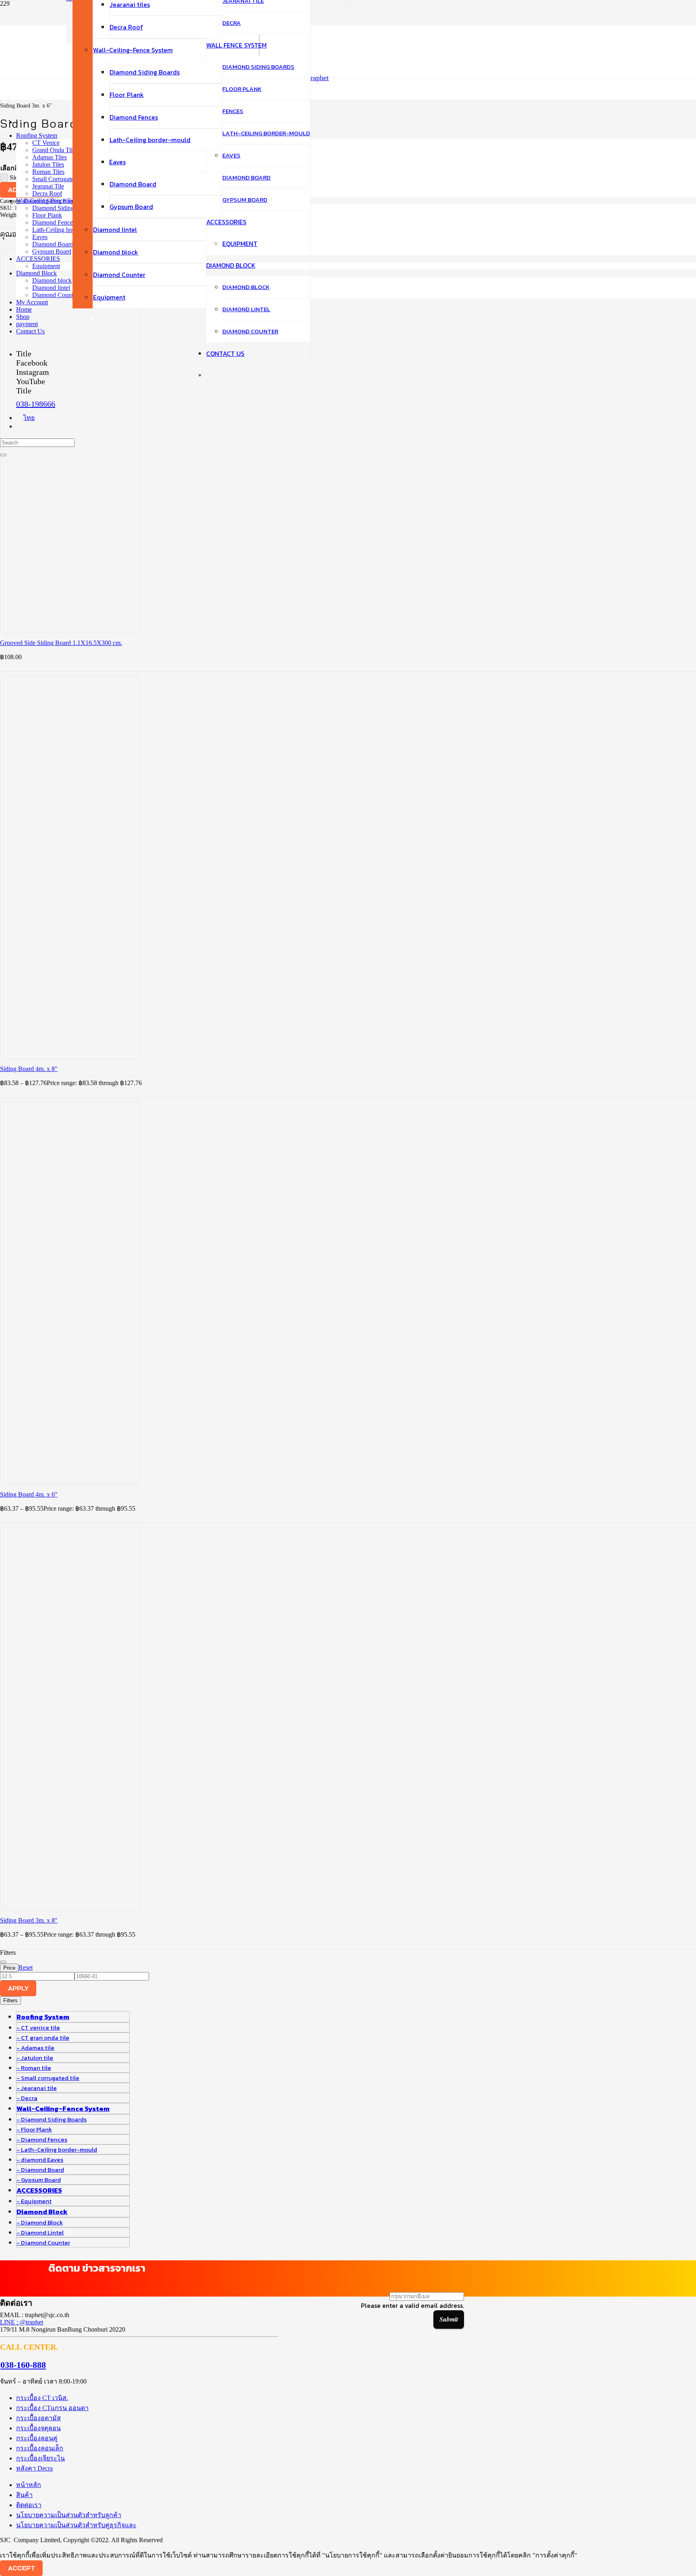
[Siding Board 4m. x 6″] (121, 1341)
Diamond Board (42, 2170)
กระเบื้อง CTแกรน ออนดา (52, 2408)
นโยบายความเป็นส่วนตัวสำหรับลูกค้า (69, 2515)
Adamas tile (38, 2048)
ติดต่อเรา (29, 2505)
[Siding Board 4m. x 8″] (121, 915)
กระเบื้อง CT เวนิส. (42, 2398)
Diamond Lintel (42, 2232)
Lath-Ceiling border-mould (59, 2149)
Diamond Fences (44, 2139)
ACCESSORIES (39, 2190)
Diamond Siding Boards (54, 2119)
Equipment (36, 2201)
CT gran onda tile (45, 2037)
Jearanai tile (39, 2088)
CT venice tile (40, 2027)
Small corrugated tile (50, 2078)
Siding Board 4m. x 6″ (29, 1494)
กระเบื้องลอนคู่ (37, 2438)
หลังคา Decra (34, 2468)
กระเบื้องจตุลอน (38, 2428)
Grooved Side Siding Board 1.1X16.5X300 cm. (61, 643)
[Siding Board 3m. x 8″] (121, 1767)
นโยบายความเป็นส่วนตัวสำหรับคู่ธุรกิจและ (76, 2525)
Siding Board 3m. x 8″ (29, 1920)
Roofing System (43, 2017)
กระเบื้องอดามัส (38, 2418)
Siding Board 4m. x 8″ (29, 1069)
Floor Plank (36, 2129)
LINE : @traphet (22, 2322)
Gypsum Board (41, 2180)
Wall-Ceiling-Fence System (63, 2109)
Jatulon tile (37, 2058)
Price (9, 1968)
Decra (29, 2098)
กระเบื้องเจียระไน (40, 2458)
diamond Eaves (42, 2159)
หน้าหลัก (29, 2485)
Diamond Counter (46, 2242)
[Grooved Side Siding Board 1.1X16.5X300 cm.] (121, 489)
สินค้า (24, 2495)
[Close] (3, 455)
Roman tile (36, 2068)
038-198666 (36, 404)
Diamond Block (42, 2212)
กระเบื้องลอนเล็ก (40, 2448)
